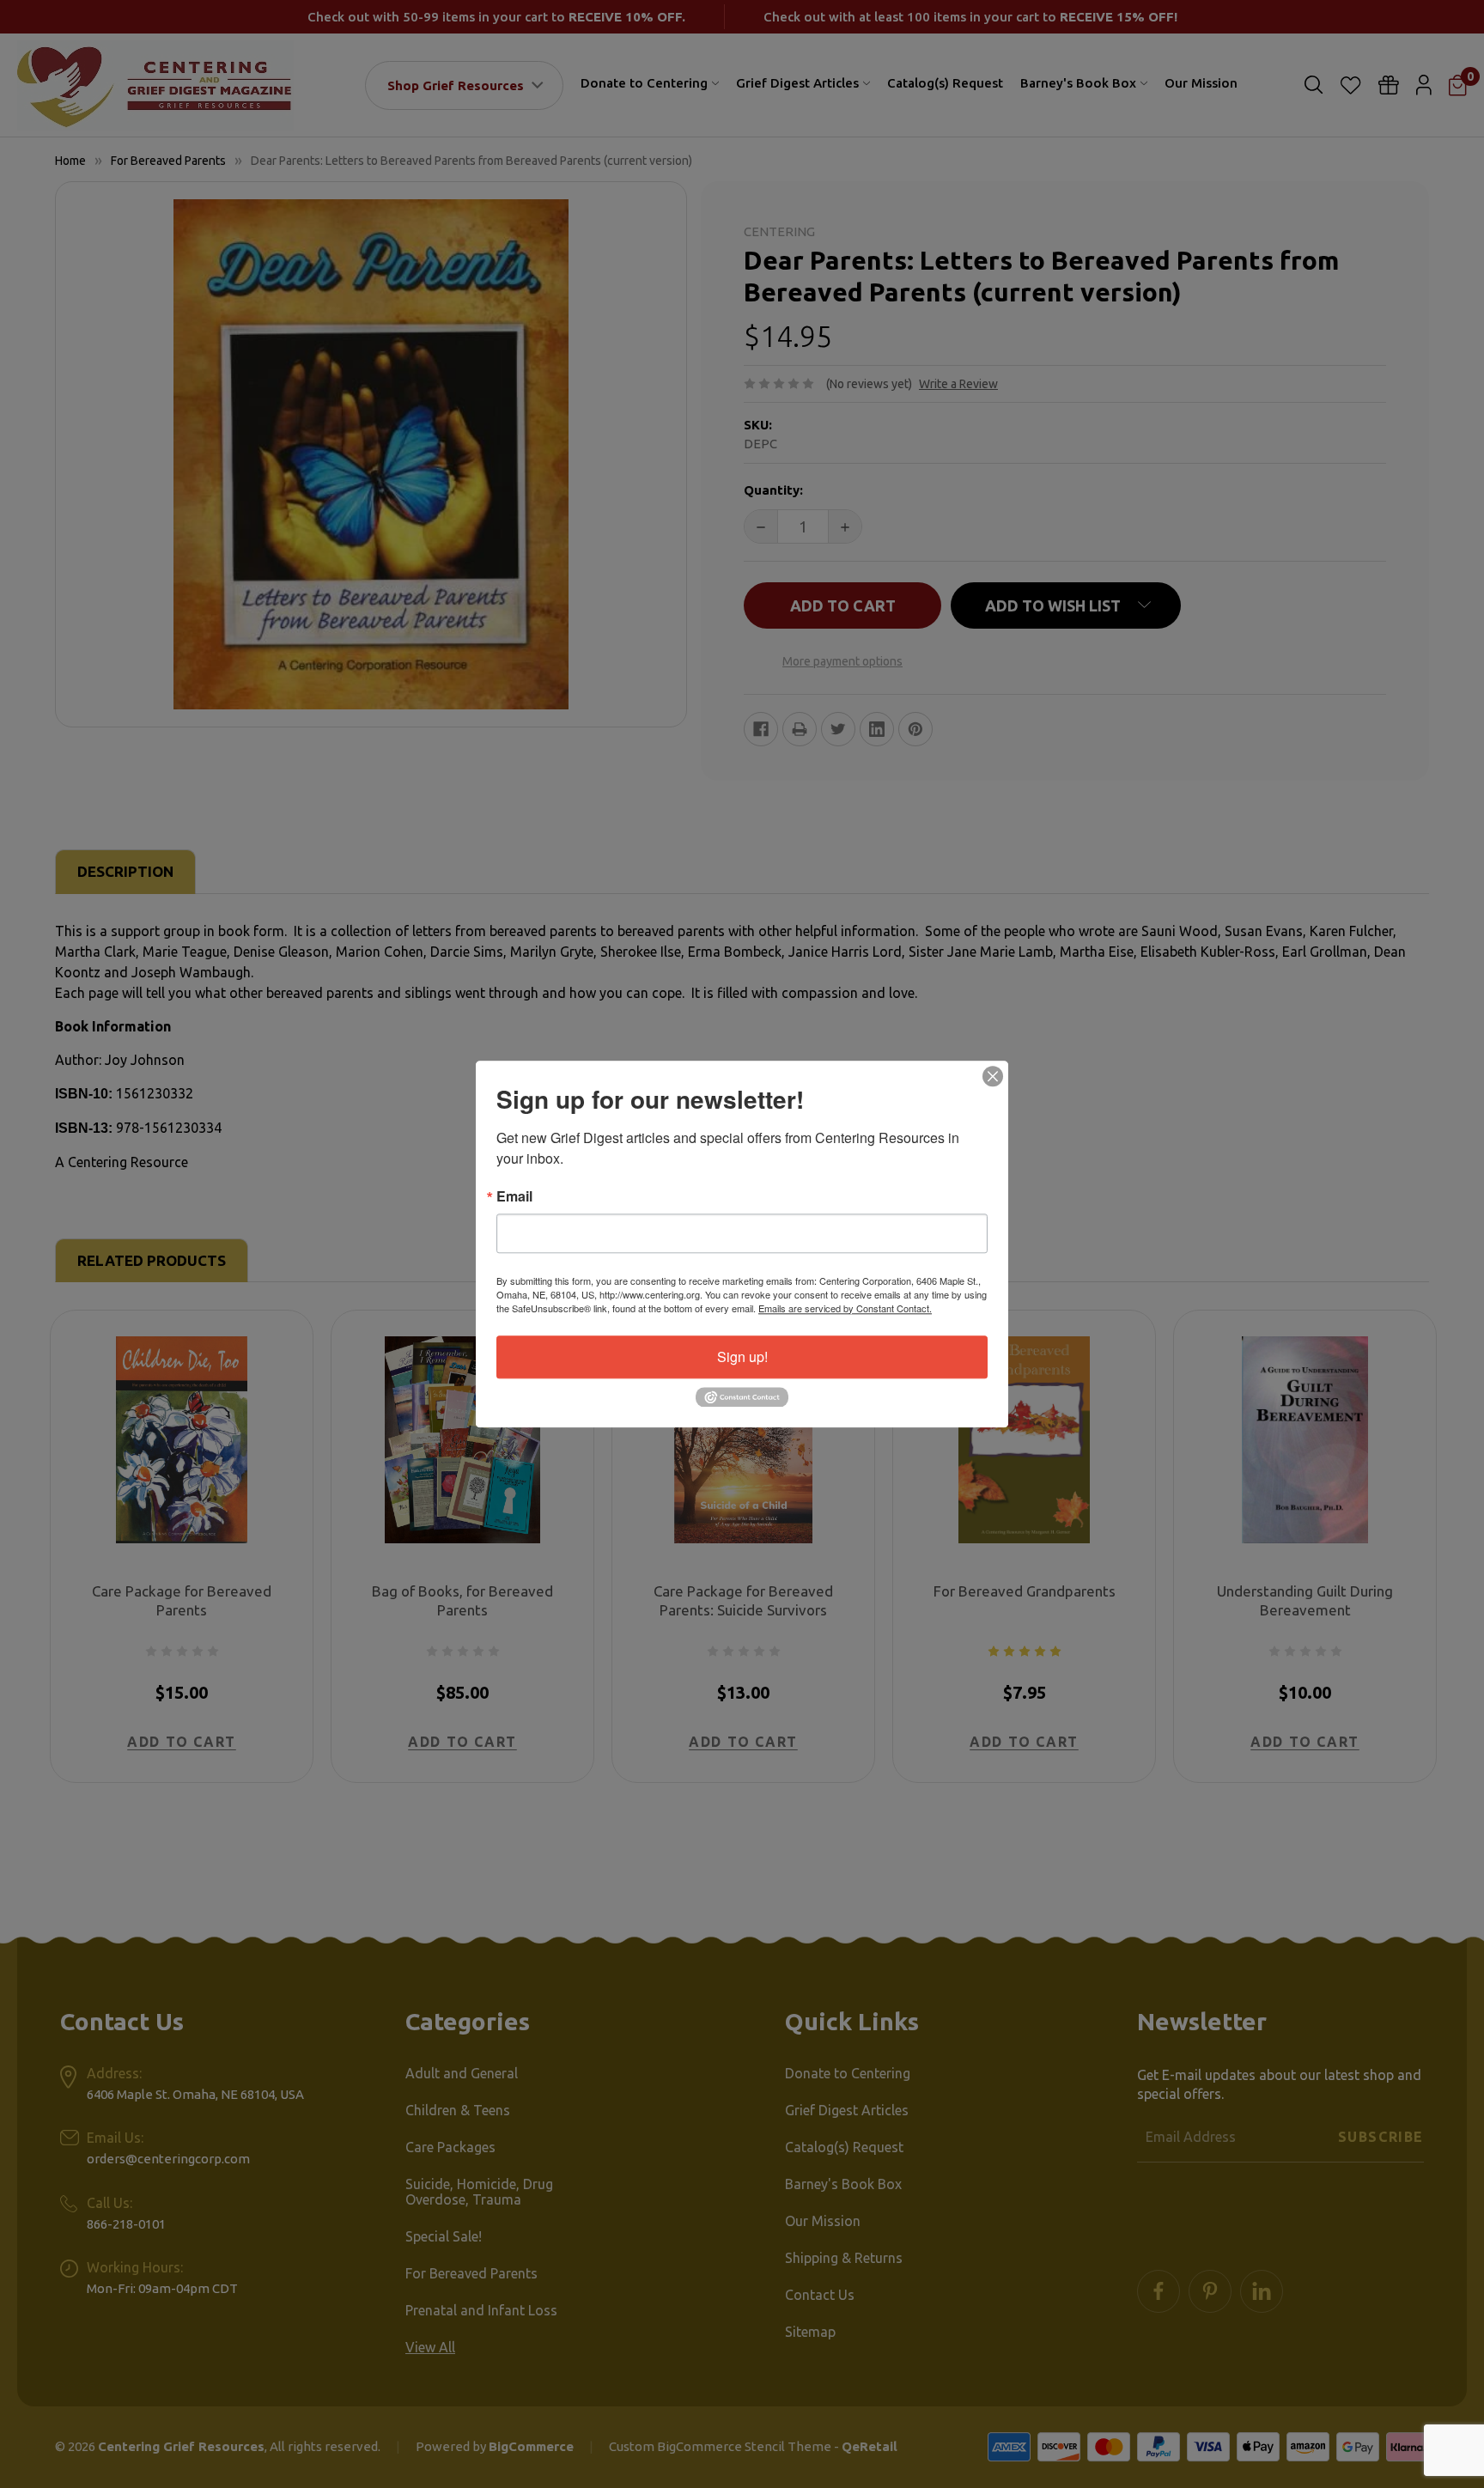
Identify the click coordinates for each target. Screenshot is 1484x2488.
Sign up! (742, 1357)
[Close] (993, 1076)
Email (514, 1196)
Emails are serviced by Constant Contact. (845, 1308)
